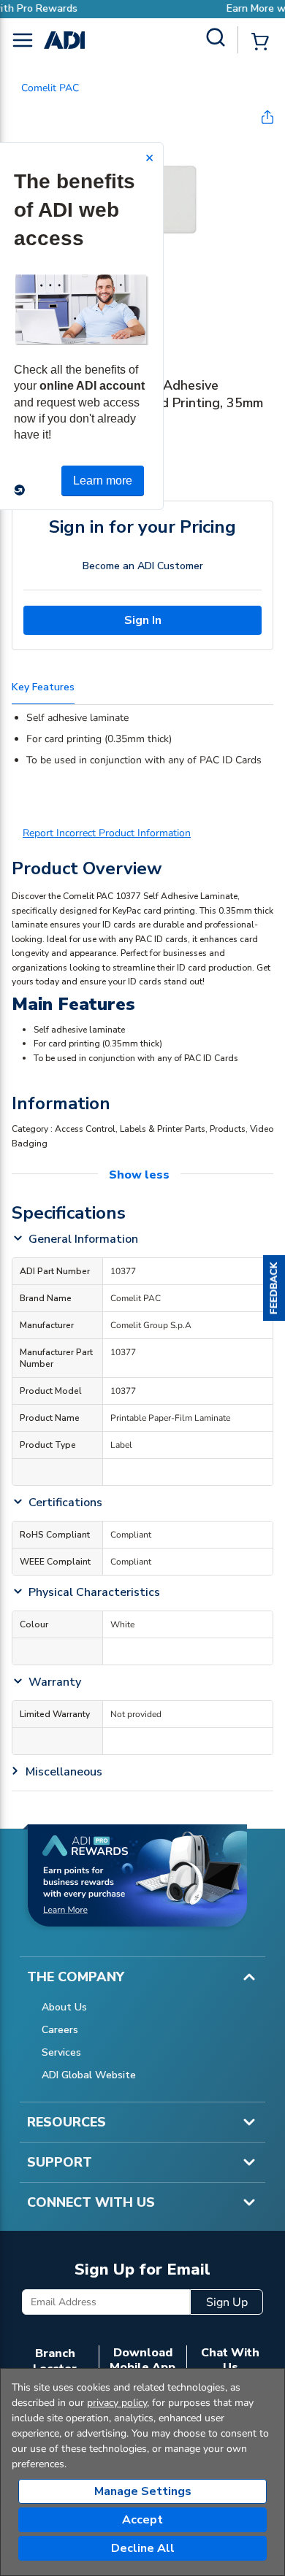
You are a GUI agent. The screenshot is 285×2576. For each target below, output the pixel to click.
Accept (142, 2520)
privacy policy (117, 2403)
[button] (274, 1288)
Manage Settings (143, 2491)
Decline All (143, 2548)
